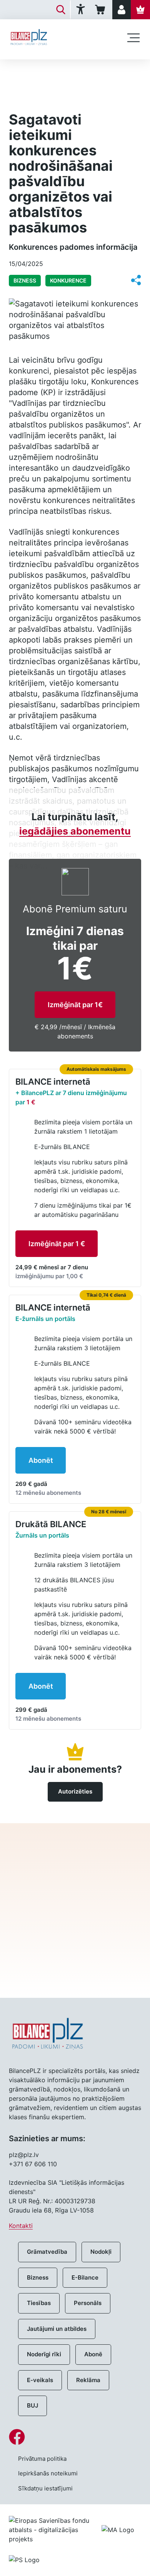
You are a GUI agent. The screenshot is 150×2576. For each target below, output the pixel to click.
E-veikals (40, 2380)
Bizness (38, 2277)
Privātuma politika (42, 2459)
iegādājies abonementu (75, 831)
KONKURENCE (68, 280)
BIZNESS (54, 72)
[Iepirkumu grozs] (101, 10)
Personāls (88, 2303)
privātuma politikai (75, 1951)
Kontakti (21, 2226)
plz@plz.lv (24, 2155)
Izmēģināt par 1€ (75, 1005)
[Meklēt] (61, 10)
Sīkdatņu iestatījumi (45, 2488)
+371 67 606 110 (33, 2164)
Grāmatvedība (47, 2252)
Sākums (20, 72)
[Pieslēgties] (122, 10)
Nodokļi (101, 2252)
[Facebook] (75, 2437)
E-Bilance (85, 2277)
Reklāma (88, 2380)
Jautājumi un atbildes (57, 2329)
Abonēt (41, 1460)
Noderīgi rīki (44, 2354)
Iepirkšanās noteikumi (48, 2473)
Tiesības (39, 2303)
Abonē (93, 2354)
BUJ (32, 2405)
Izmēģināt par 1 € (57, 1244)
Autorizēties (75, 1791)
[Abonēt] (140, 10)
